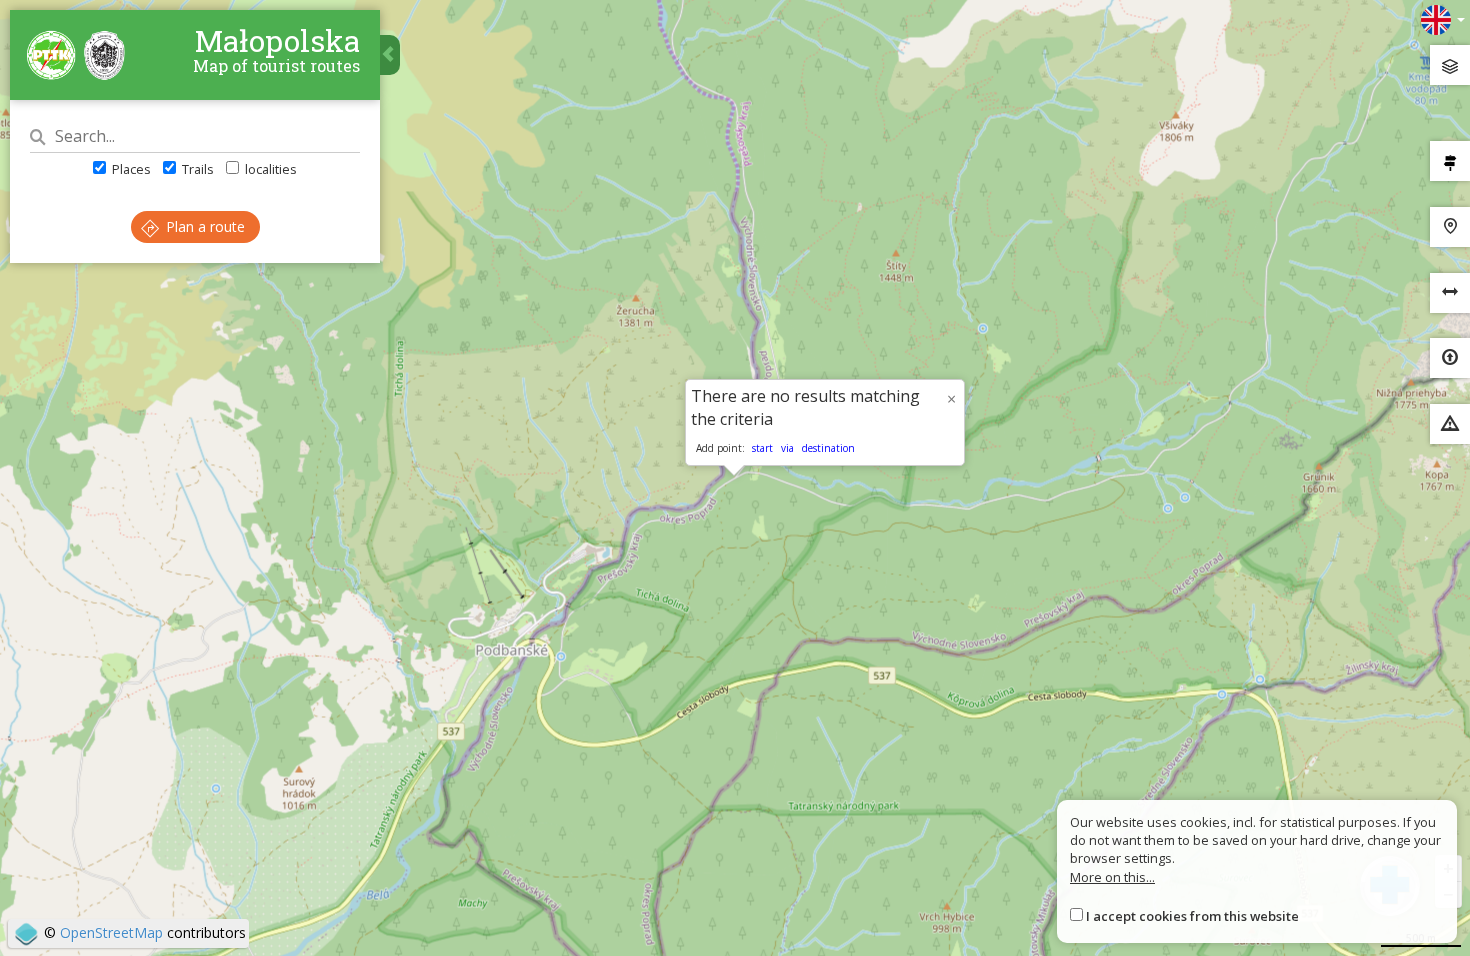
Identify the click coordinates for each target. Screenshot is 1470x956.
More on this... (1112, 877)
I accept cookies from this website (1192, 916)
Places (130, 169)
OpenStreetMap (111, 932)
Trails (196, 169)
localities (269, 169)
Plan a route (203, 226)
